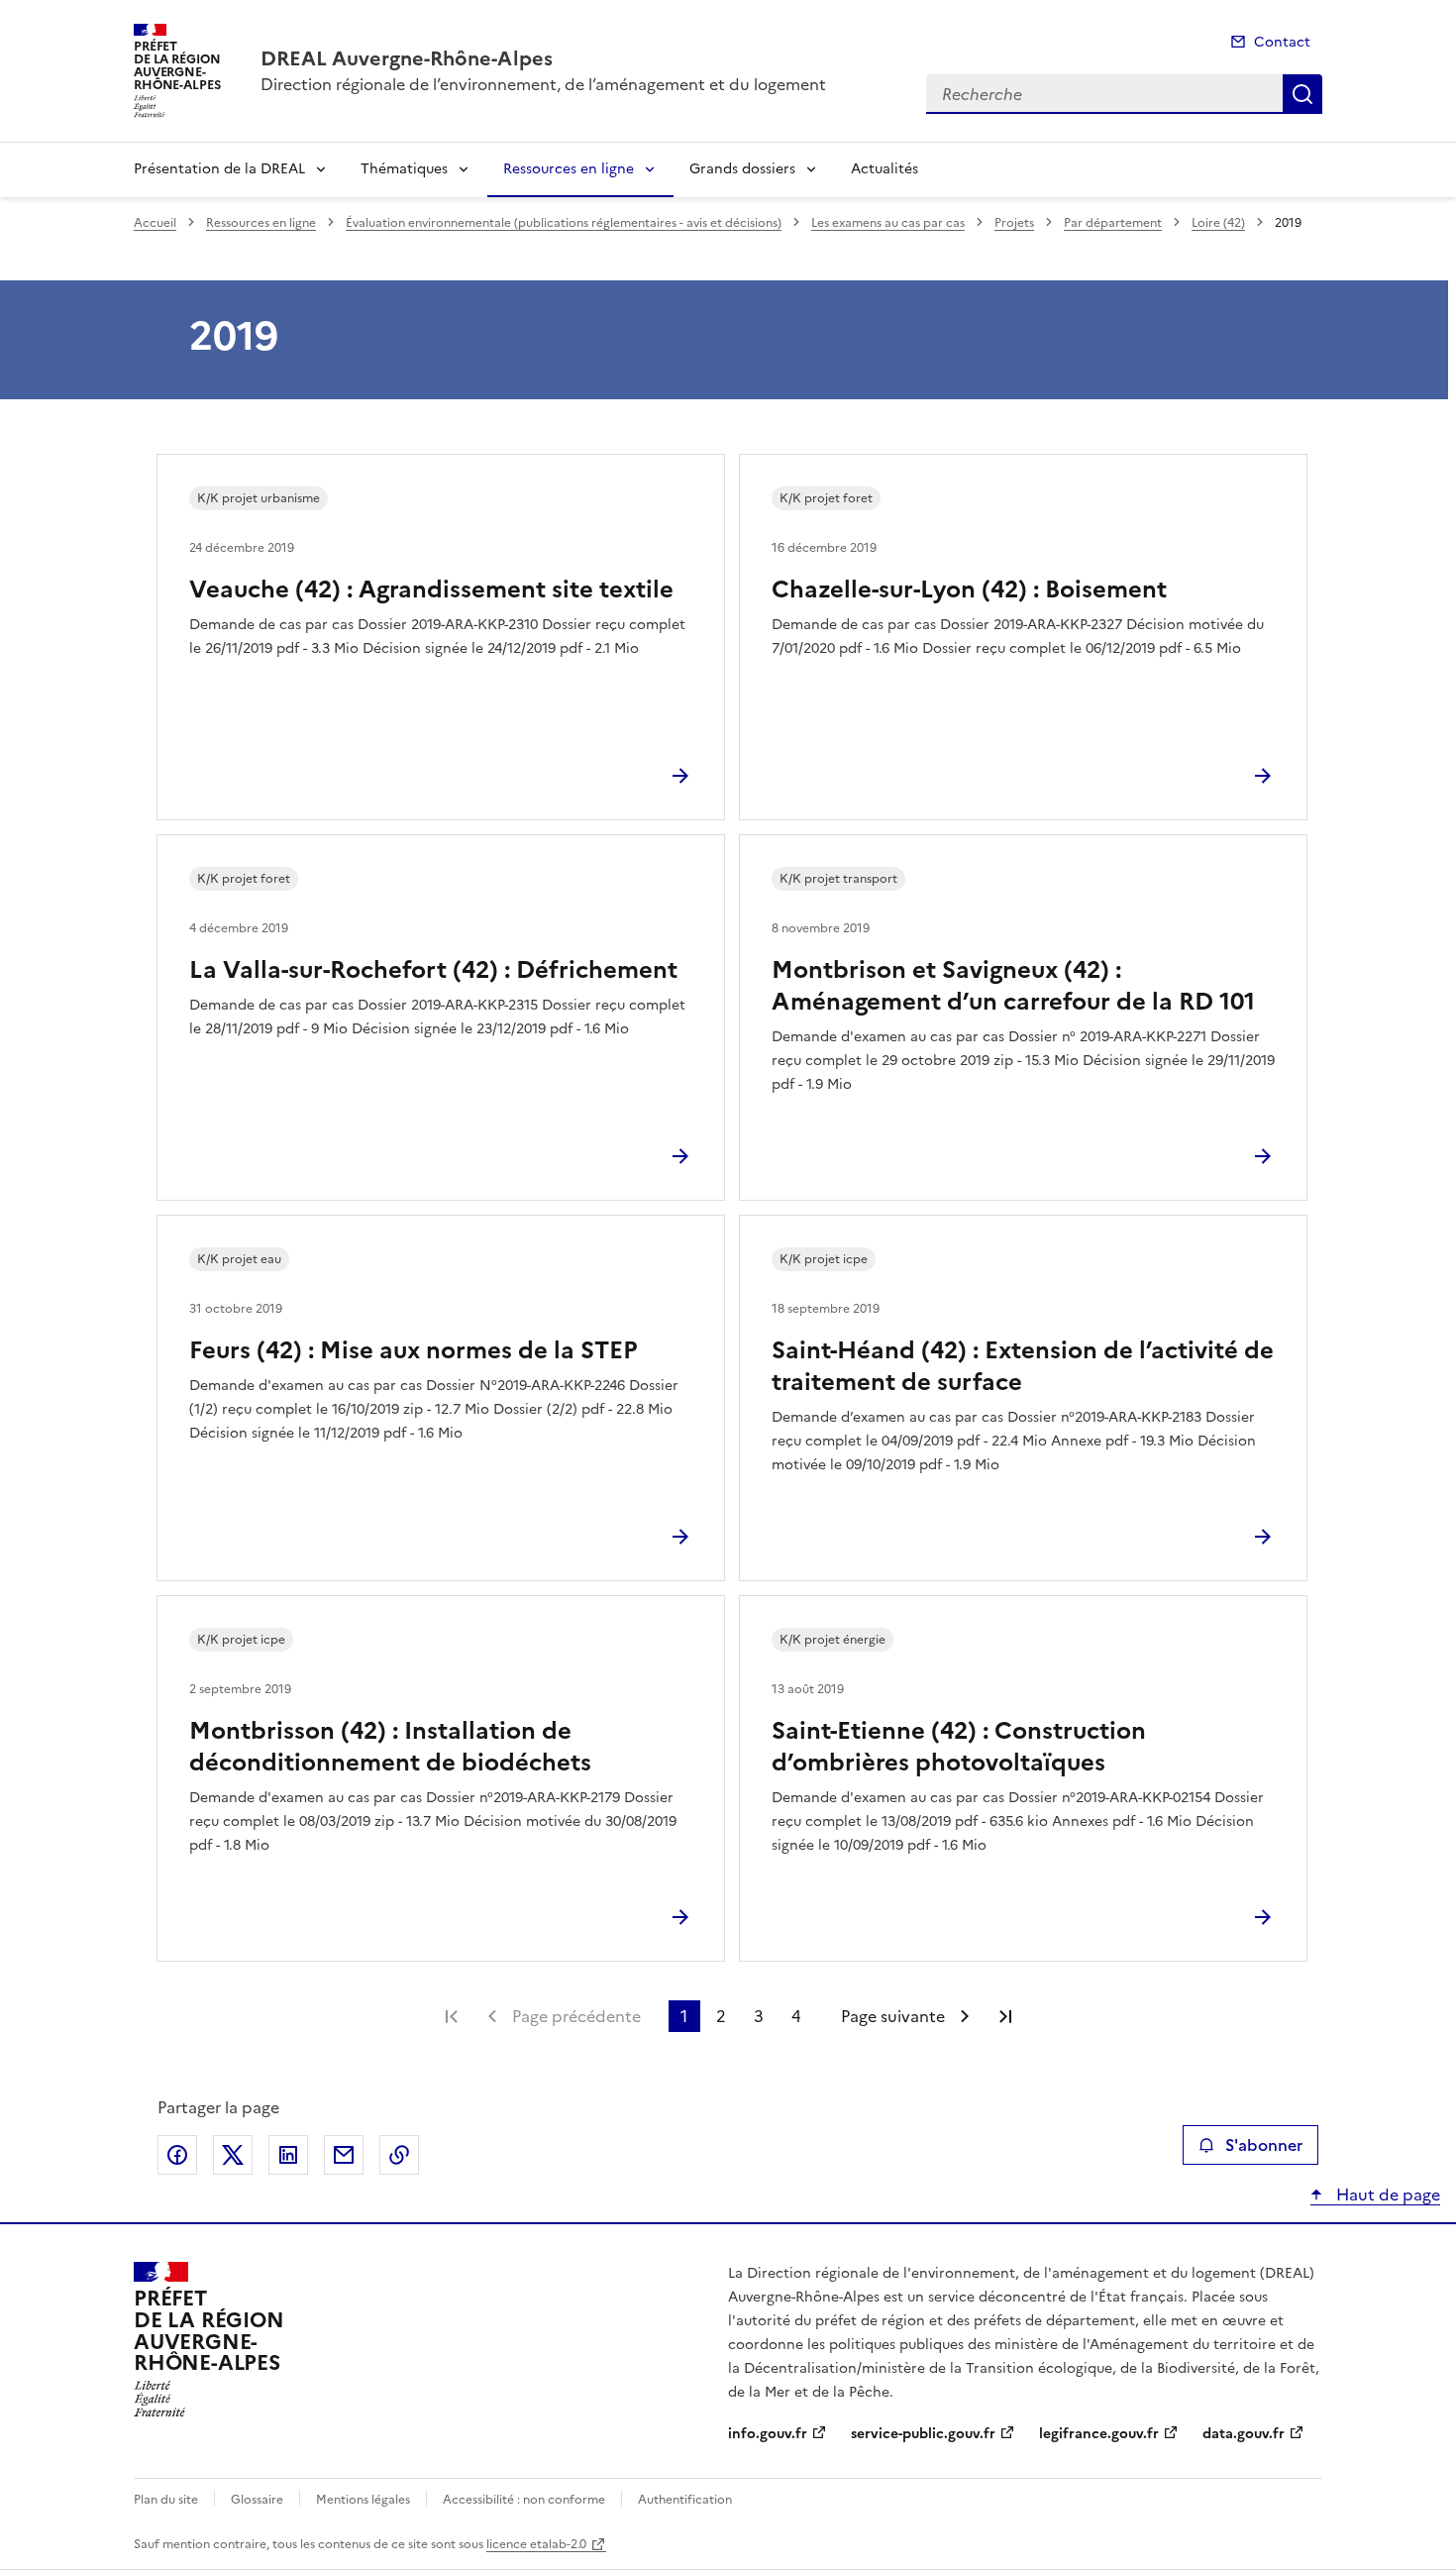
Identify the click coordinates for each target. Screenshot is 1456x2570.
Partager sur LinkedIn (288, 2155)
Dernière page (1005, 2016)
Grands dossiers (742, 169)
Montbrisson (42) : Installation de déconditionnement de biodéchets (390, 1747)
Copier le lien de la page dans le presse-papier (399, 2155)
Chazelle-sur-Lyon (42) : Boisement (969, 589)
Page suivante (893, 2016)
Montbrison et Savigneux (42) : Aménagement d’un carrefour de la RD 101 (1013, 986)
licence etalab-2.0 (536, 2544)
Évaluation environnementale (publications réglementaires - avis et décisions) (564, 223)
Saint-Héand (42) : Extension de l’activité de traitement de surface (1023, 1366)
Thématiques (404, 169)
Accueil (155, 223)
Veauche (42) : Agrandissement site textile (431, 589)
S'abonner (1264, 2145)
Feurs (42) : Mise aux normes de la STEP (414, 1350)
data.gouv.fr (1244, 2434)
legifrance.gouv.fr (1099, 2434)
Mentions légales (363, 2500)
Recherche (1302, 94)
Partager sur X (233, 2155)
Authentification (685, 2500)
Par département (1113, 223)
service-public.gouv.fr (923, 2434)
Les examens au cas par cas (888, 223)
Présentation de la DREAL (219, 169)
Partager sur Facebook (177, 2155)
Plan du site (166, 2500)
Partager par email (344, 2155)
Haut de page (1386, 2195)
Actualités (884, 169)
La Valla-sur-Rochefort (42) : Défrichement (433, 970)
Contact (1282, 42)
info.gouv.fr (768, 2434)
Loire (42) (1218, 223)
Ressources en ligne (569, 169)
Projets (1014, 223)
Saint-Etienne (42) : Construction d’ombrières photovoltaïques (959, 1747)
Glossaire (257, 2500)
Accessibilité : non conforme (524, 2500)
